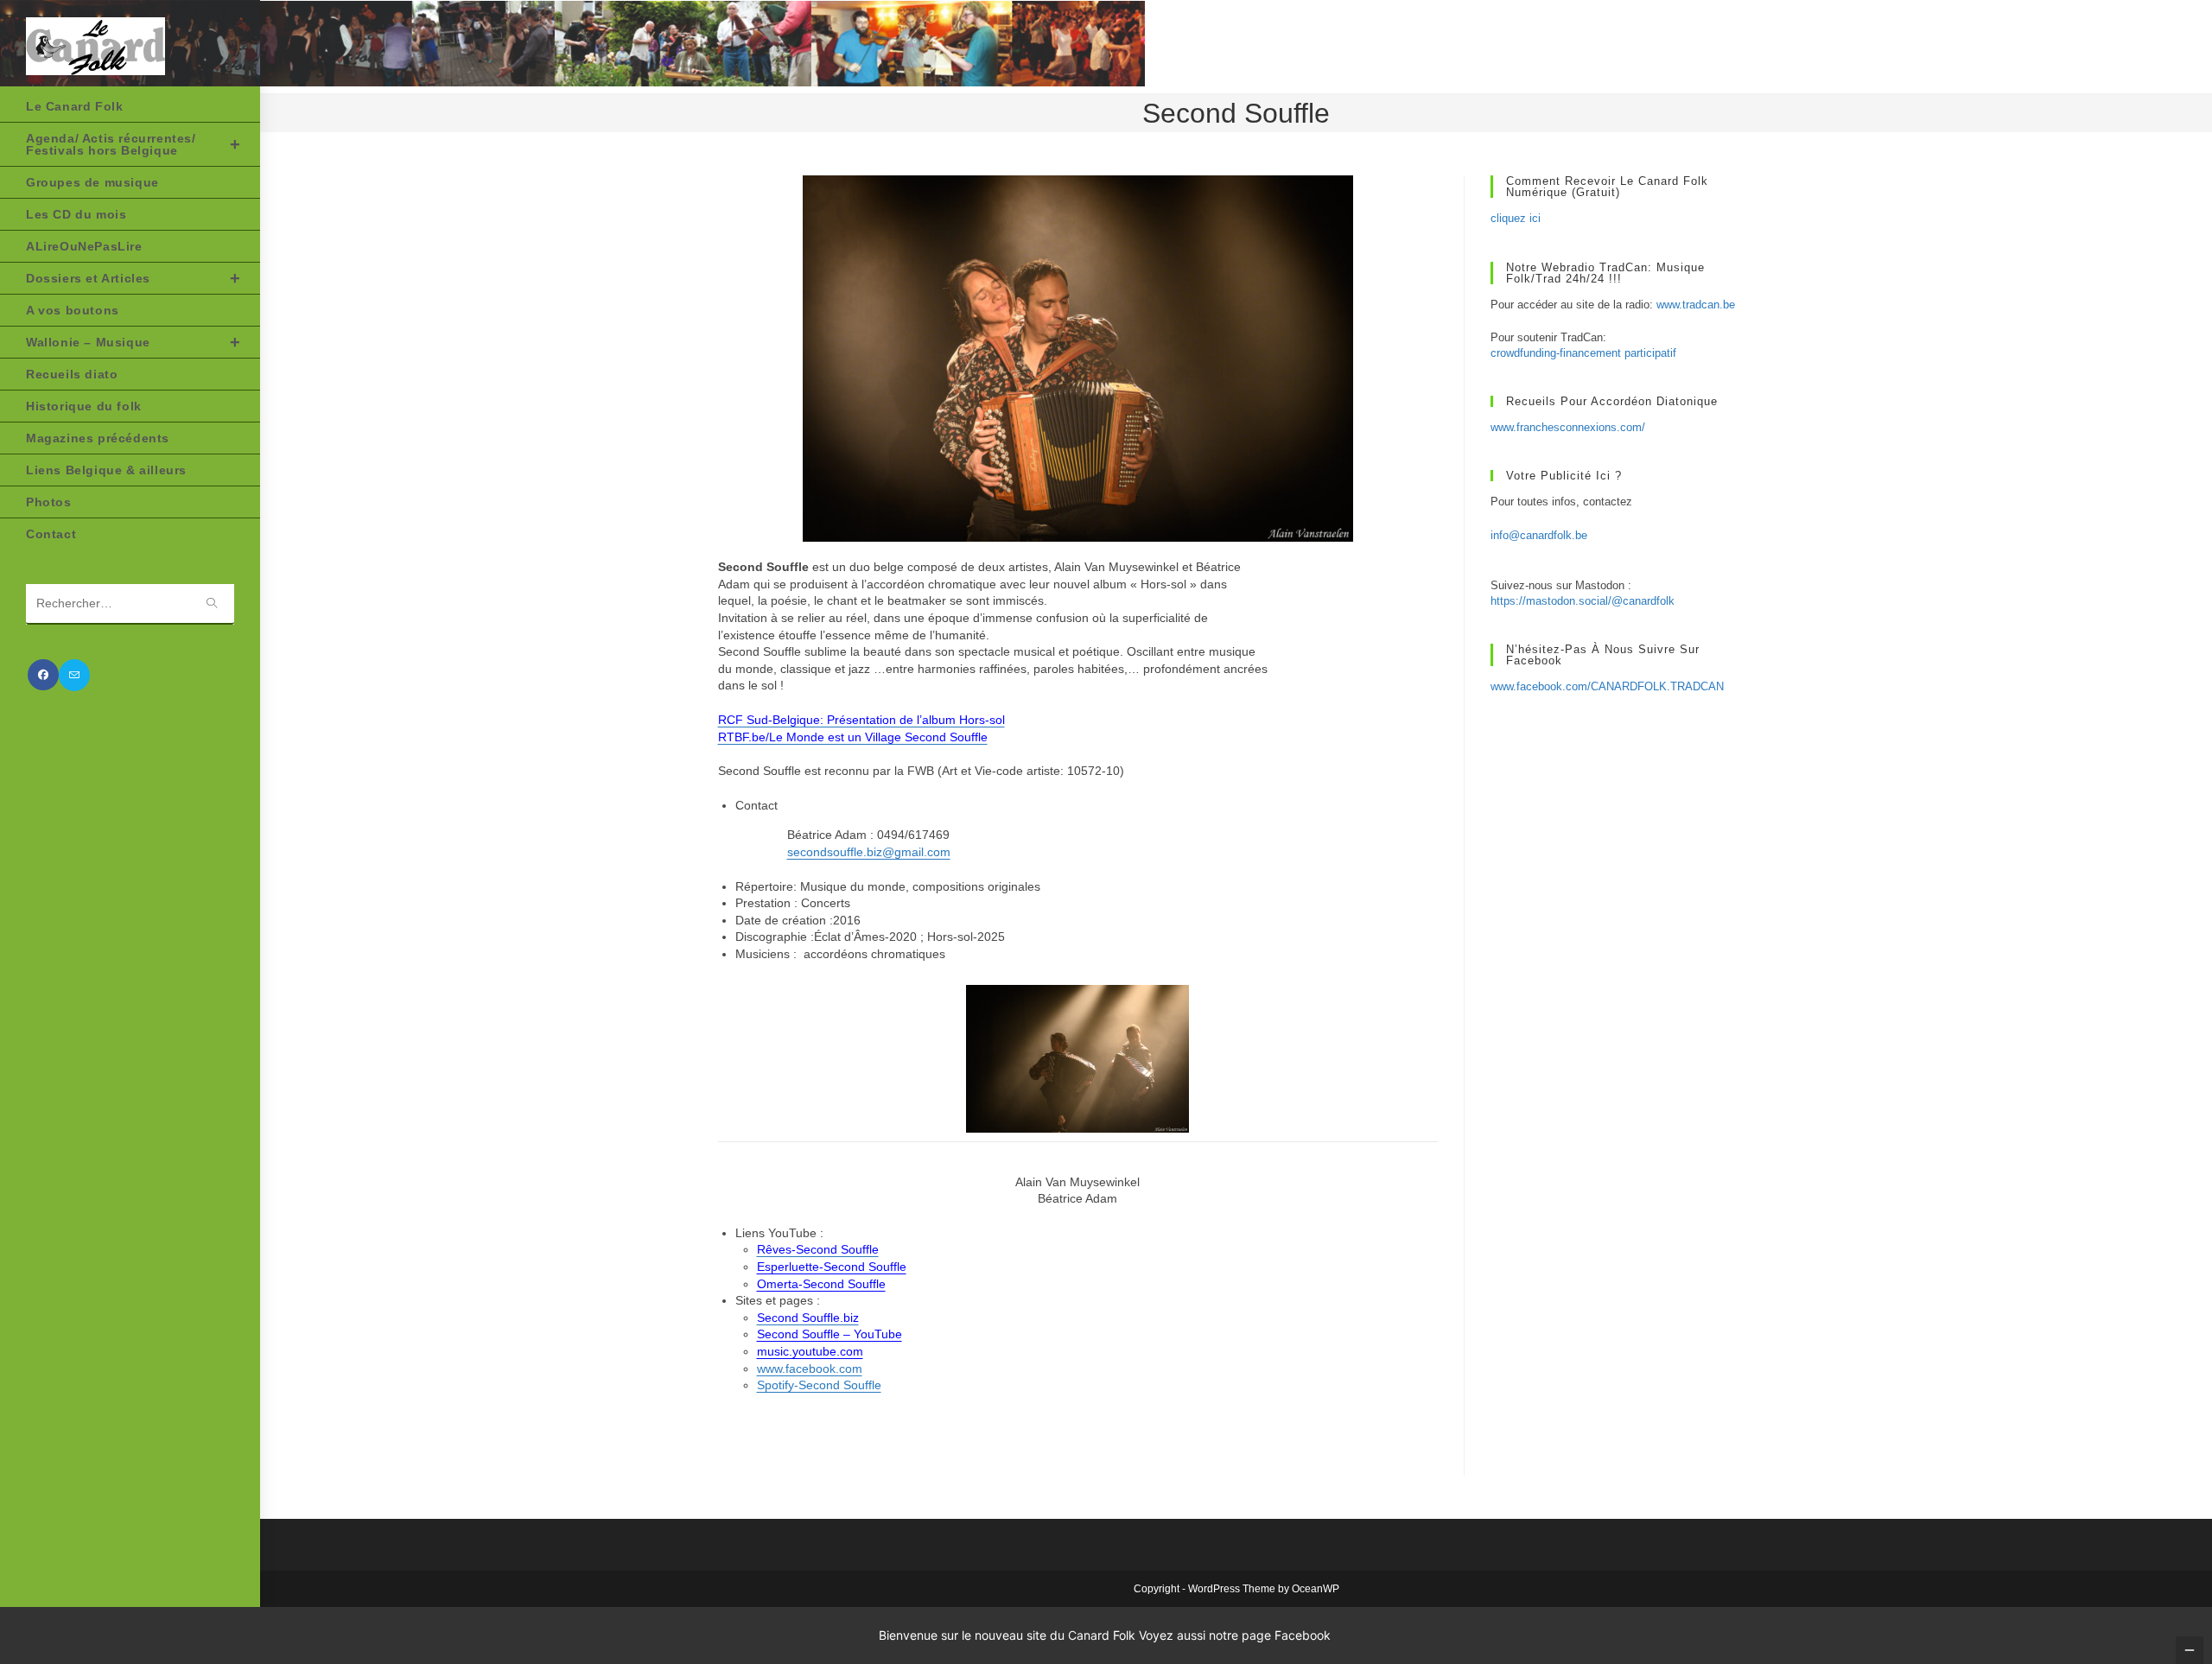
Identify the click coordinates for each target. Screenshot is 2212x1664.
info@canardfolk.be (1539, 535)
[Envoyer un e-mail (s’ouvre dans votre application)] (74, 675)
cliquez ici (1516, 218)
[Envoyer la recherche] (213, 604)
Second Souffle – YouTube (829, 1334)
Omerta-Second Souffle (821, 1284)
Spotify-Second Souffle (819, 1385)
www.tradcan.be (1696, 305)
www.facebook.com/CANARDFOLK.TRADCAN (1607, 686)
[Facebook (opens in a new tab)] (43, 675)
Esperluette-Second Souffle (832, 1267)
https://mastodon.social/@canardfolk (1583, 601)
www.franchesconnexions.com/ (1568, 427)
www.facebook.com (810, 1369)
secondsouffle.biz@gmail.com (869, 852)
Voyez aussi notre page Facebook (1235, 1635)
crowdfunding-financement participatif (1583, 353)
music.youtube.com (810, 1351)
